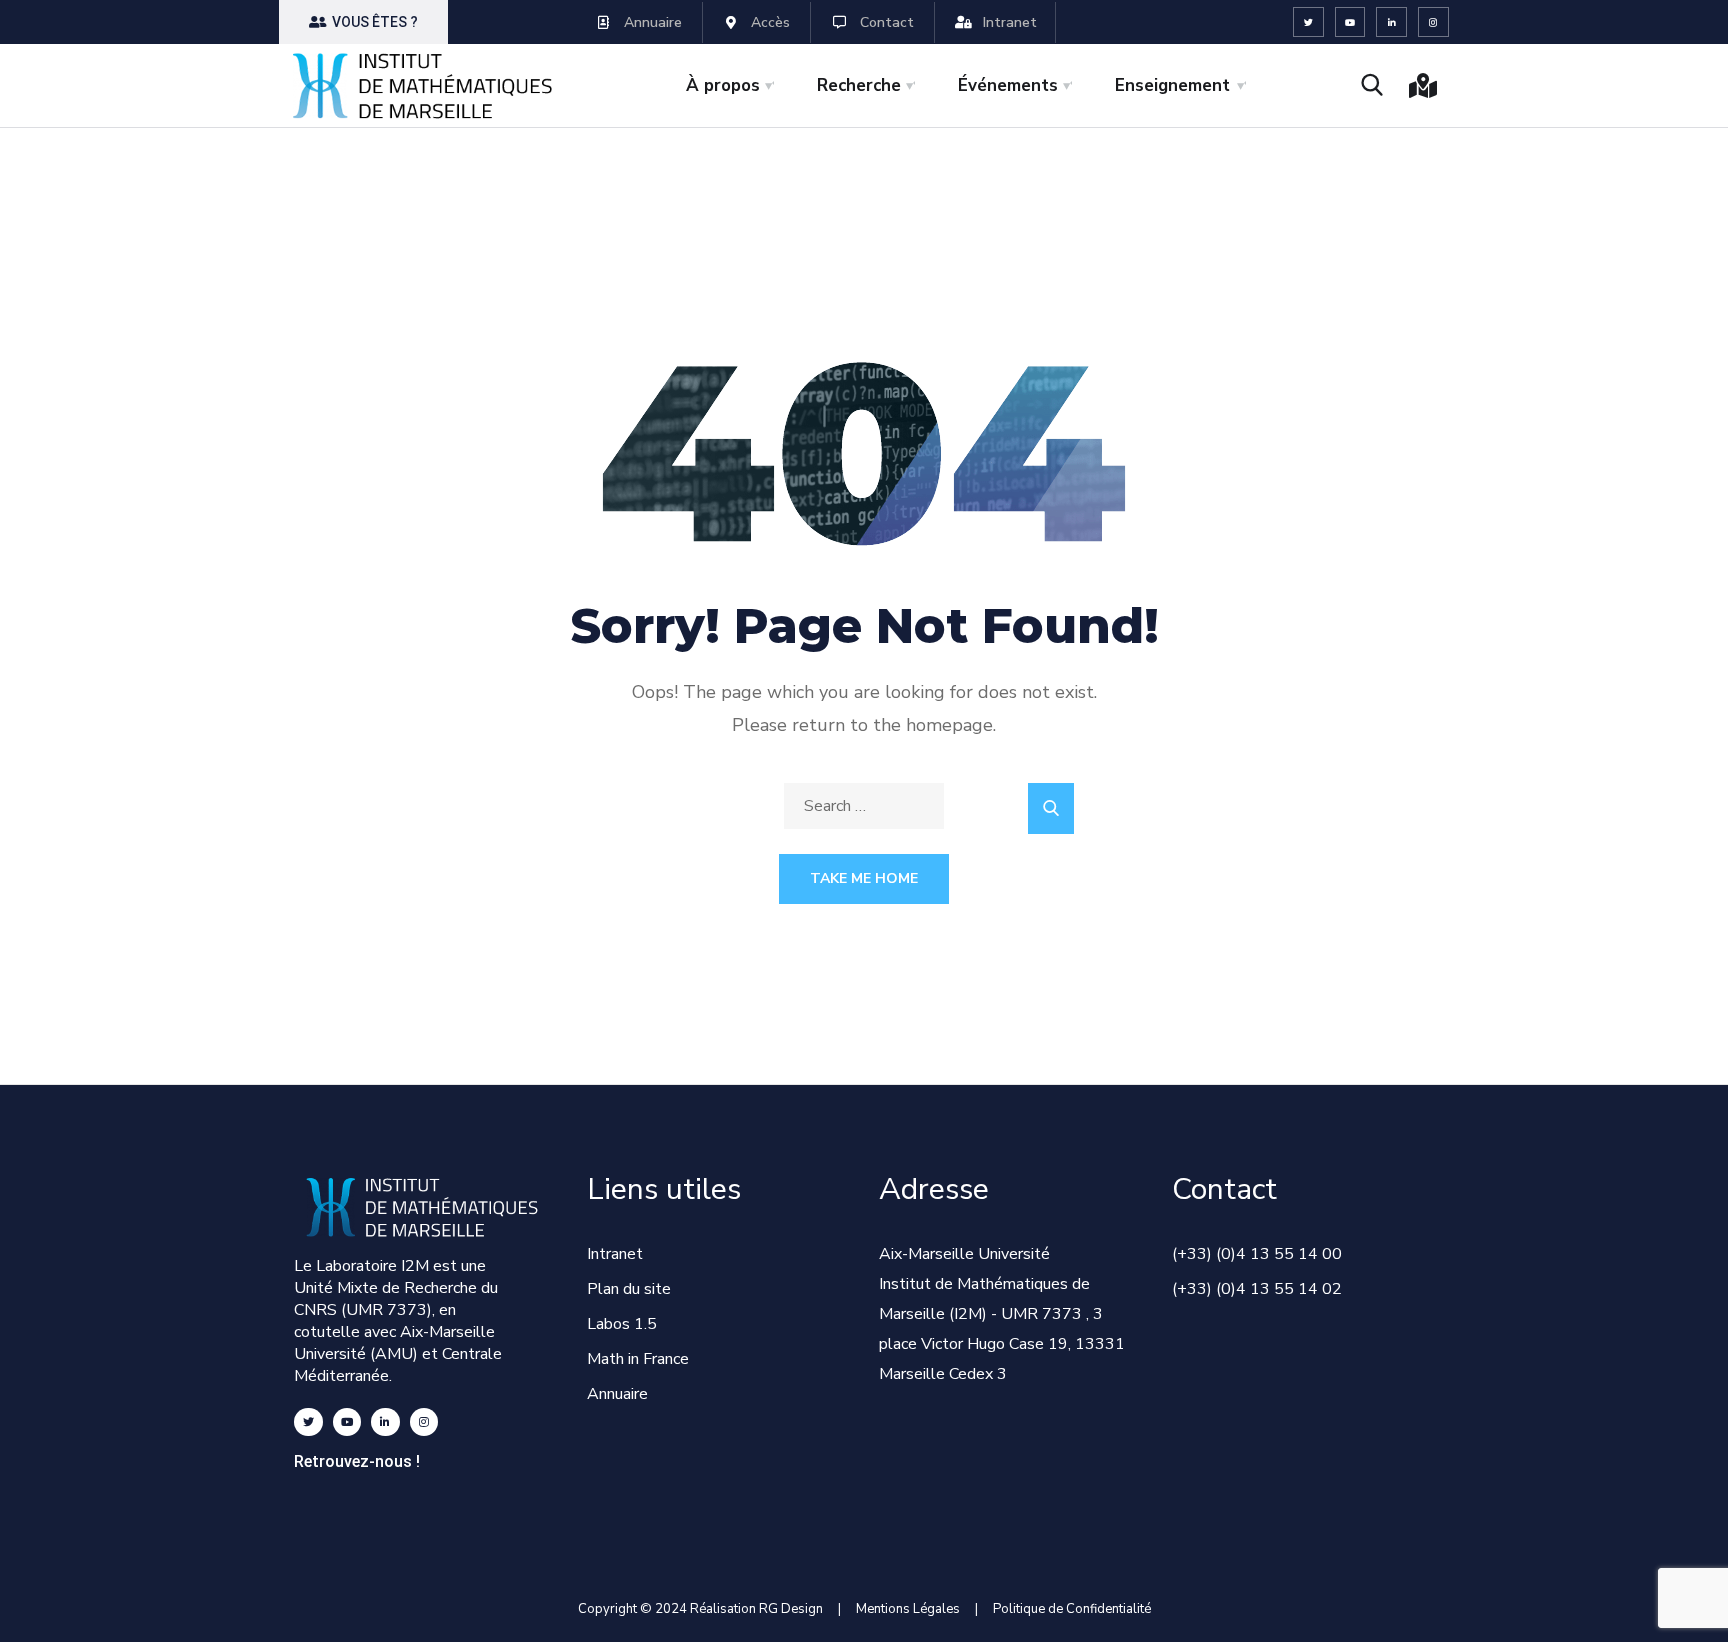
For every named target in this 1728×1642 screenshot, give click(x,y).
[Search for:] (864, 806)
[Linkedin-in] (1391, 22)
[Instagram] (1433, 22)
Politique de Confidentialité (1072, 1609)
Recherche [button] (859, 85)
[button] (363, 22)
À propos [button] (723, 85)
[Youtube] (1350, 22)
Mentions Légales (908, 1609)
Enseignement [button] (1172, 85)
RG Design (798, 1609)
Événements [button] (1008, 85)
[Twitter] (1308, 22)
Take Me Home (864, 878)
